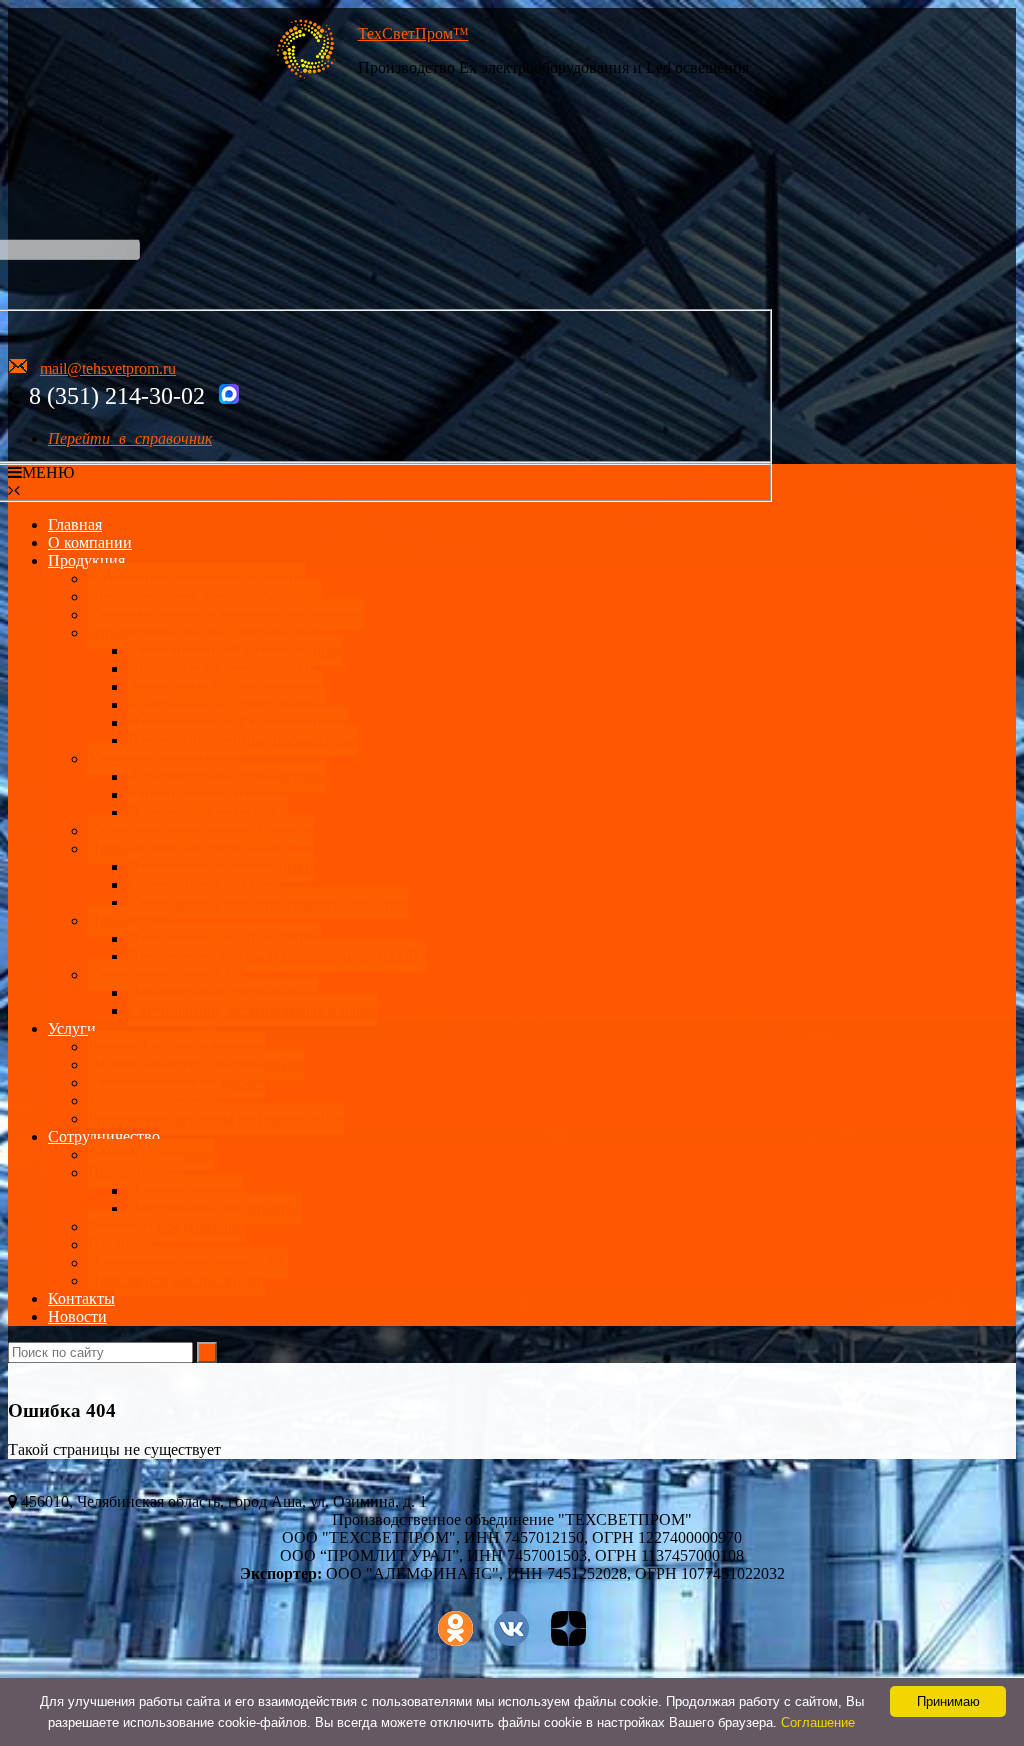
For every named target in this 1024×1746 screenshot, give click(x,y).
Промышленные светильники (190, 848)
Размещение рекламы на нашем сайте (216, 1118)
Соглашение (818, 1722)
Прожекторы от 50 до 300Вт (224, 938)
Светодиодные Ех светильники (235, 650)
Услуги (72, 1028)
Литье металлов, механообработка (205, 596)
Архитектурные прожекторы (227, 776)
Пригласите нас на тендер (176, 1280)
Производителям (185, 1190)
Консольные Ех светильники (227, 704)
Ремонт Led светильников (176, 1046)
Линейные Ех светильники (221, 668)
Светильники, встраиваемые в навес (253, 1010)
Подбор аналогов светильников (196, 1064)
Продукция (86, 560)
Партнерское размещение (214, 1208)
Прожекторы (132, 920)
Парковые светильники (208, 812)
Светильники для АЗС (165, 974)
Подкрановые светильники (221, 866)
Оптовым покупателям (166, 1226)
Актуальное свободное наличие (196, 578)
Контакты (81, 1298)
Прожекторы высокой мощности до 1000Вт (277, 956)
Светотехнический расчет (176, 1082)
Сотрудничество (104, 1136)
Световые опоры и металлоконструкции (226, 614)
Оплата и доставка (151, 1154)
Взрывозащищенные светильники (204, 632)
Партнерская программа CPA (188, 1262)
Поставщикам (135, 1172)
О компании (90, 542)
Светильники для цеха (205, 884)
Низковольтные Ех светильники (238, 722)
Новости (77, 1316)
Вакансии (121, 1244)
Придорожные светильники (223, 992)
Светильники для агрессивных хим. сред (268, 902)
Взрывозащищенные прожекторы (243, 740)
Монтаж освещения (155, 1100)
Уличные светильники (164, 758)
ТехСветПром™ (413, 33)
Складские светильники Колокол (201, 830)
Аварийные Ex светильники (225, 686)
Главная (75, 524)
